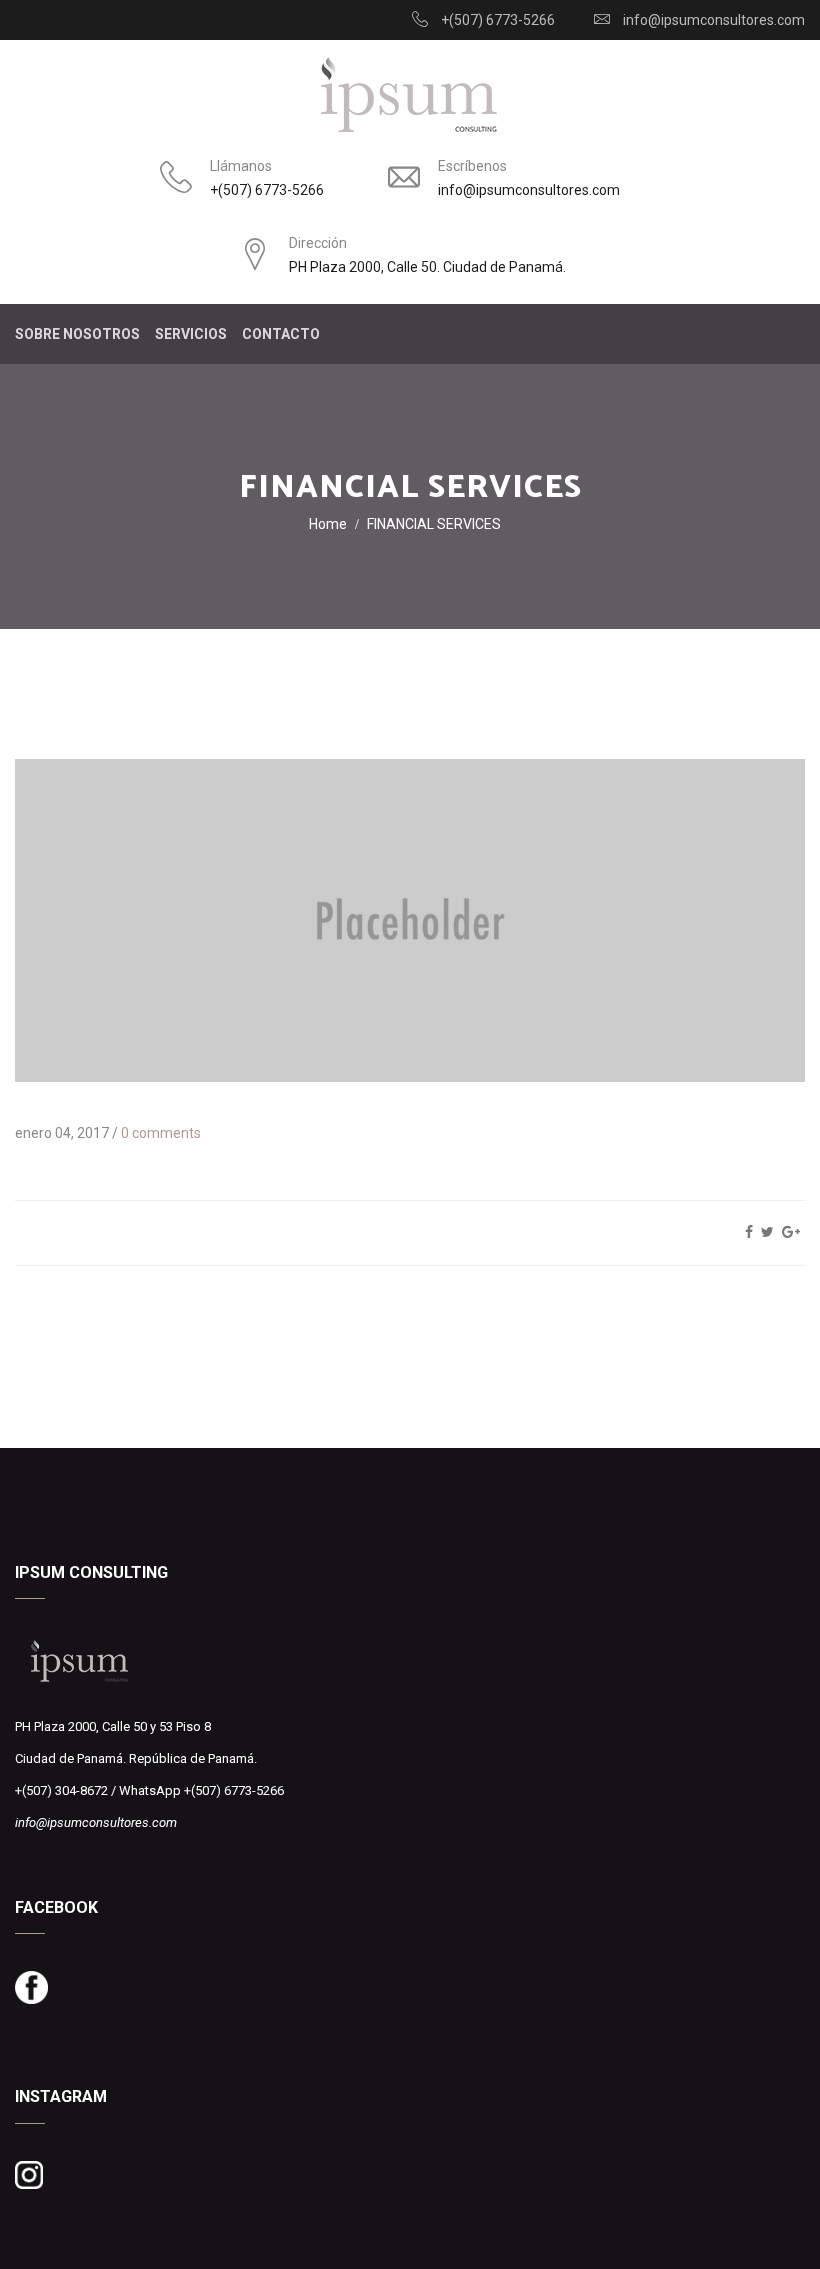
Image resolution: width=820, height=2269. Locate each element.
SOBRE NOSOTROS (77, 334)
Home (328, 524)
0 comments (161, 1133)
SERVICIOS (191, 334)
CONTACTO (281, 334)
